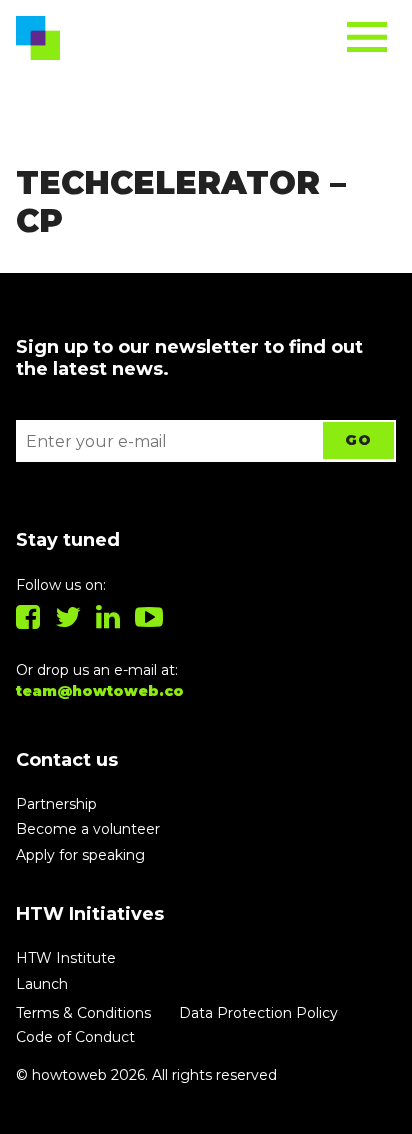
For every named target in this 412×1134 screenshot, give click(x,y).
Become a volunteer (88, 829)
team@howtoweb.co (100, 691)
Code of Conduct (75, 1037)
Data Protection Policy (258, 1013)
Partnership (56, 804)
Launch (42, 984)
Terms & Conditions (83, 1013)
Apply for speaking (80, 855)
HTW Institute (66, 958)
